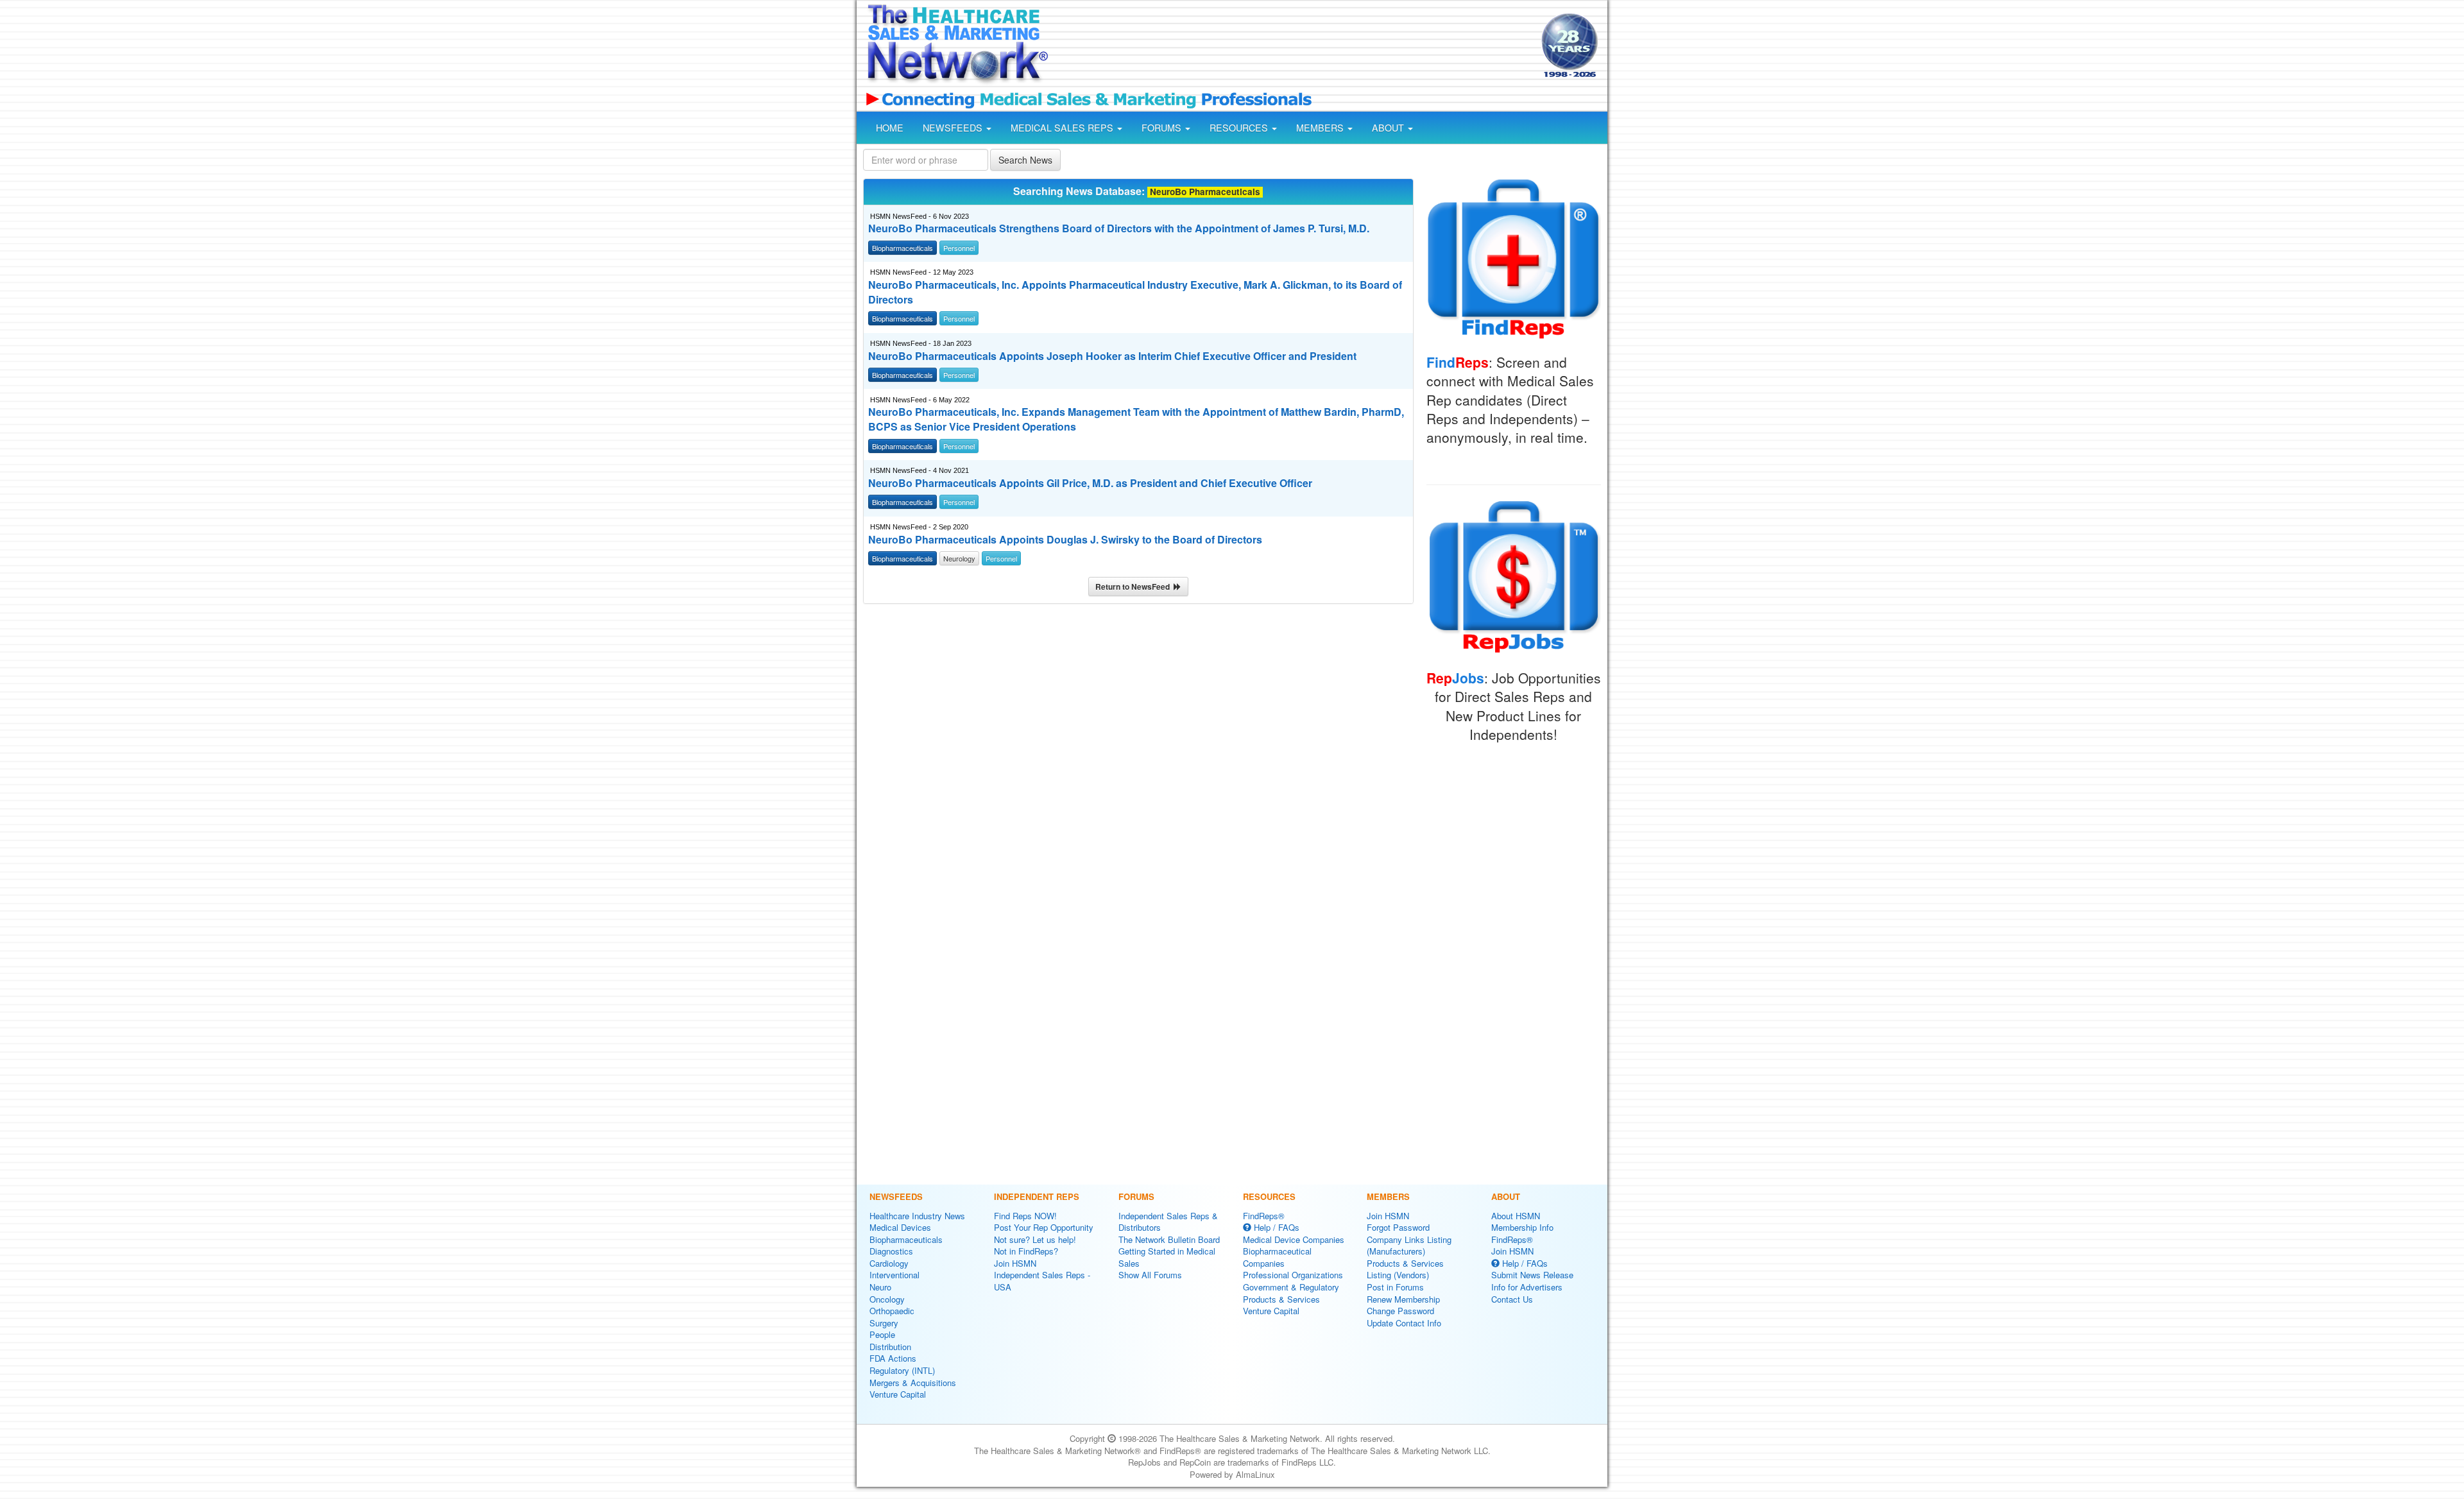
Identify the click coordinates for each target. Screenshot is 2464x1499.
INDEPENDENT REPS (1037, 1196)
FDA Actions (893, 1358)
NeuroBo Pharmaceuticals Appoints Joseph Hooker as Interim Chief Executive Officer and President (1112, 356)
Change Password (1400, 1311)
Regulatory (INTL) (902, 1370)
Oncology (887, 1299)
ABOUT (1389, 128)
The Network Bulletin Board (1169, 1239)
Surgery (884, 1323)
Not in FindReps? (1026, 1251)
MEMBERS (1321, 128)
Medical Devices (900, 1227)
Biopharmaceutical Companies (1277, 1257)
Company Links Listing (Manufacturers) (1409, 1246)
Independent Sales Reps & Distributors (1168, 1222)
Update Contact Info (1404, 1323)
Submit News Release (1532, 1275)
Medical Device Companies (1294, 1239)
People (882, 1334)
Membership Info (1522, 1227)
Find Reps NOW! (1025, 1216)
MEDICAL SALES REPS (1063, 128)
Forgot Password (1398, 1227)
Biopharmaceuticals (906, 1239)
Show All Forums (1150, 1275)
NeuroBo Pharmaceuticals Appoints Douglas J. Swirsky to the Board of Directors (1065, 540)
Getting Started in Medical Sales (1167, 1257)
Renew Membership (1403, 1299)
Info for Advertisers (1527, 1287)
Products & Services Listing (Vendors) (1405, 1269)
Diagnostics (891, 1251)
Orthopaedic (892, 1311)
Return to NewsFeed (1134, 587)
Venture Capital (898, 1394)
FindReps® (1264, 1216)
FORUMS (1163, 128)
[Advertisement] (1294, 47)
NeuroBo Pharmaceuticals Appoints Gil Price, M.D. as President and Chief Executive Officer (1090, 483)
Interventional (894, 1275)
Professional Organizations (1293, 1275)
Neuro (880, 1287)
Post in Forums (1395, 1287)
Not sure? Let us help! (1035, 1239)
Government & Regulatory (1291, 1287)
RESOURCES (1240, 128)
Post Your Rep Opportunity (1044, 1227)
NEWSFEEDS (954, 128)
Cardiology (889, 1263)
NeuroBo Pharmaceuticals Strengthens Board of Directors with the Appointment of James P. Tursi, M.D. (1119, 228)
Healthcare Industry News (917, 1216)
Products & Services (1281, 1299)
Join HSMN (1015, 1263)
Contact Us (1512, 1299)
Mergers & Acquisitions (913, 1383)
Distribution (890, 1347)
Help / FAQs (1275, 1227)
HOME (890, 128)
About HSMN (1516, 1216)
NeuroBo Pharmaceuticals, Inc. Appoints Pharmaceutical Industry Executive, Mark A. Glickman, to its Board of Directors (1135, 292)
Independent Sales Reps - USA (1042, 1281)
